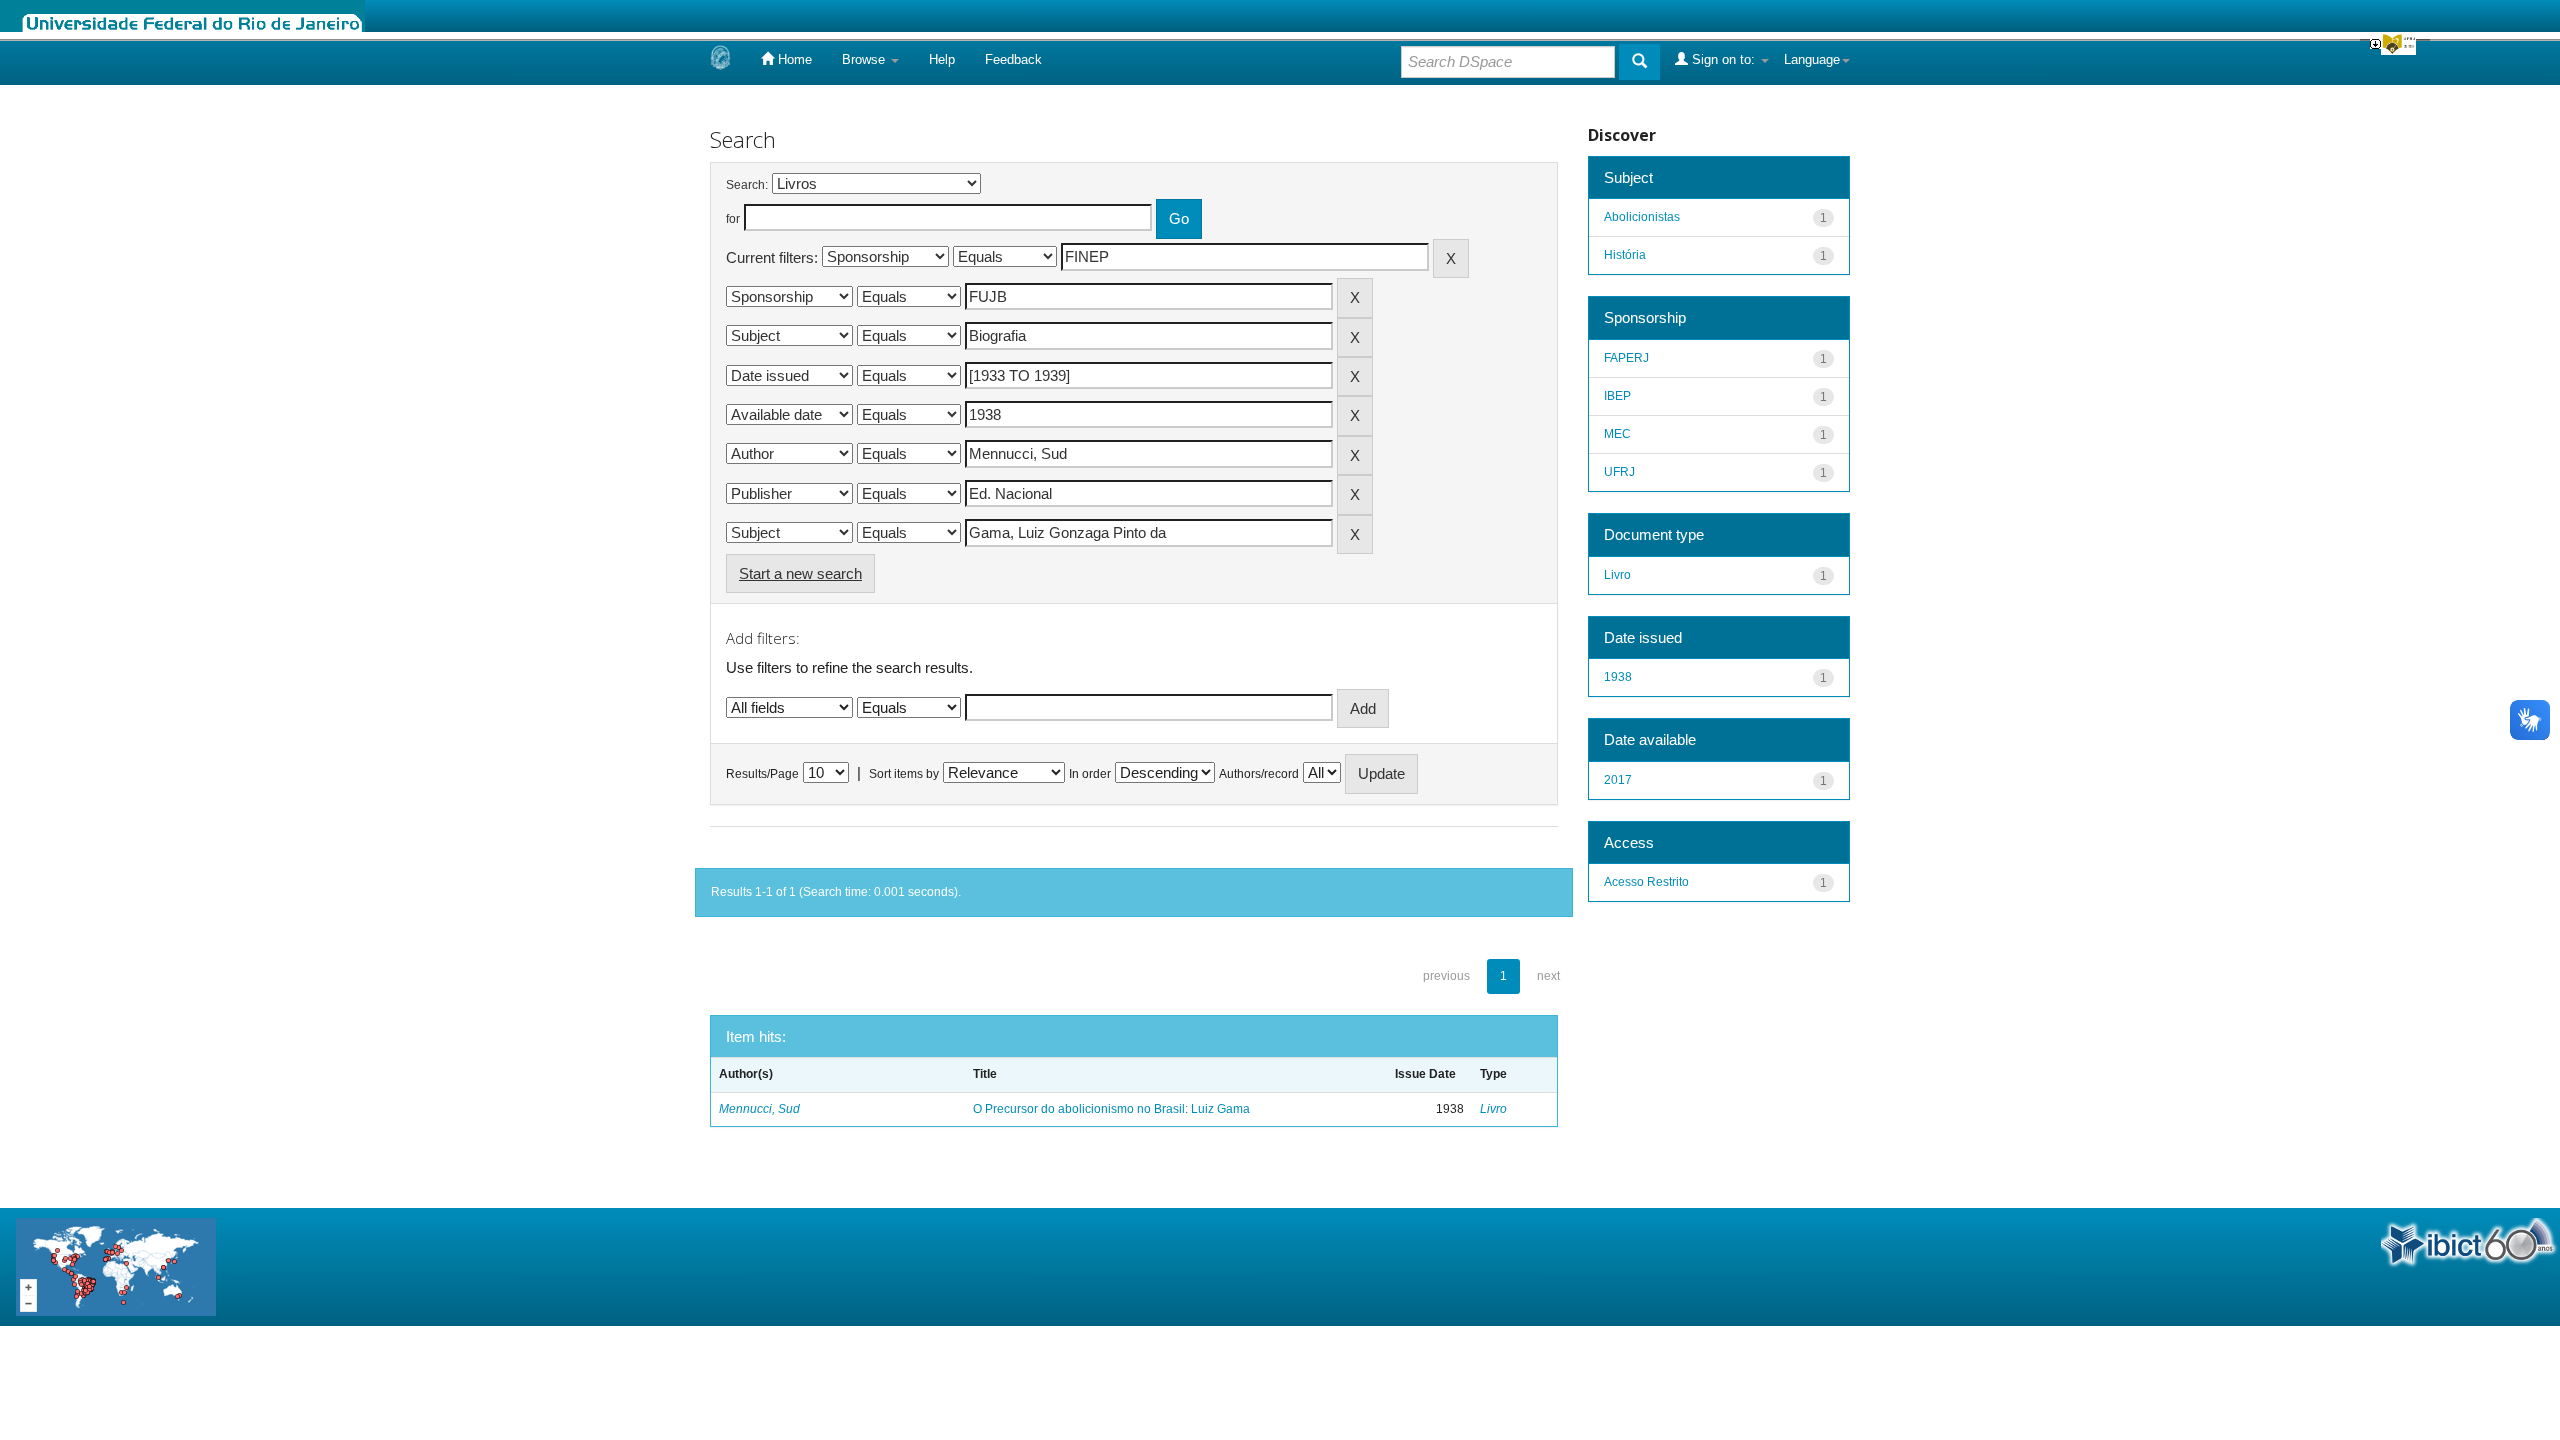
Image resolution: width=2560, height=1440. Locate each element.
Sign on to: (1723, 59)
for (733, 219)
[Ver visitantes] (116, 1265)
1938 (1618, 677)
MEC (1617, 434)
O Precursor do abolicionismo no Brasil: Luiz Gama (1111, 1109)
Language (1812, 59)
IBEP (1617, 396)
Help (942, 59)
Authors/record (1259, 774)
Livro (1493, 1109)
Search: (747, 185)
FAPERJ (1626, 358)
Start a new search (800, 573)
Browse (865, 59)
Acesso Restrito (1646, 882)
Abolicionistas (1642, 217)
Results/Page (762, 774)
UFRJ (1619, 472)
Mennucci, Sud (759, 1109)
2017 (1618, 780)
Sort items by (904, 774)
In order (1090, 774)
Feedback (1013, 59)
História (1625, 255)
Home (793, 59)
